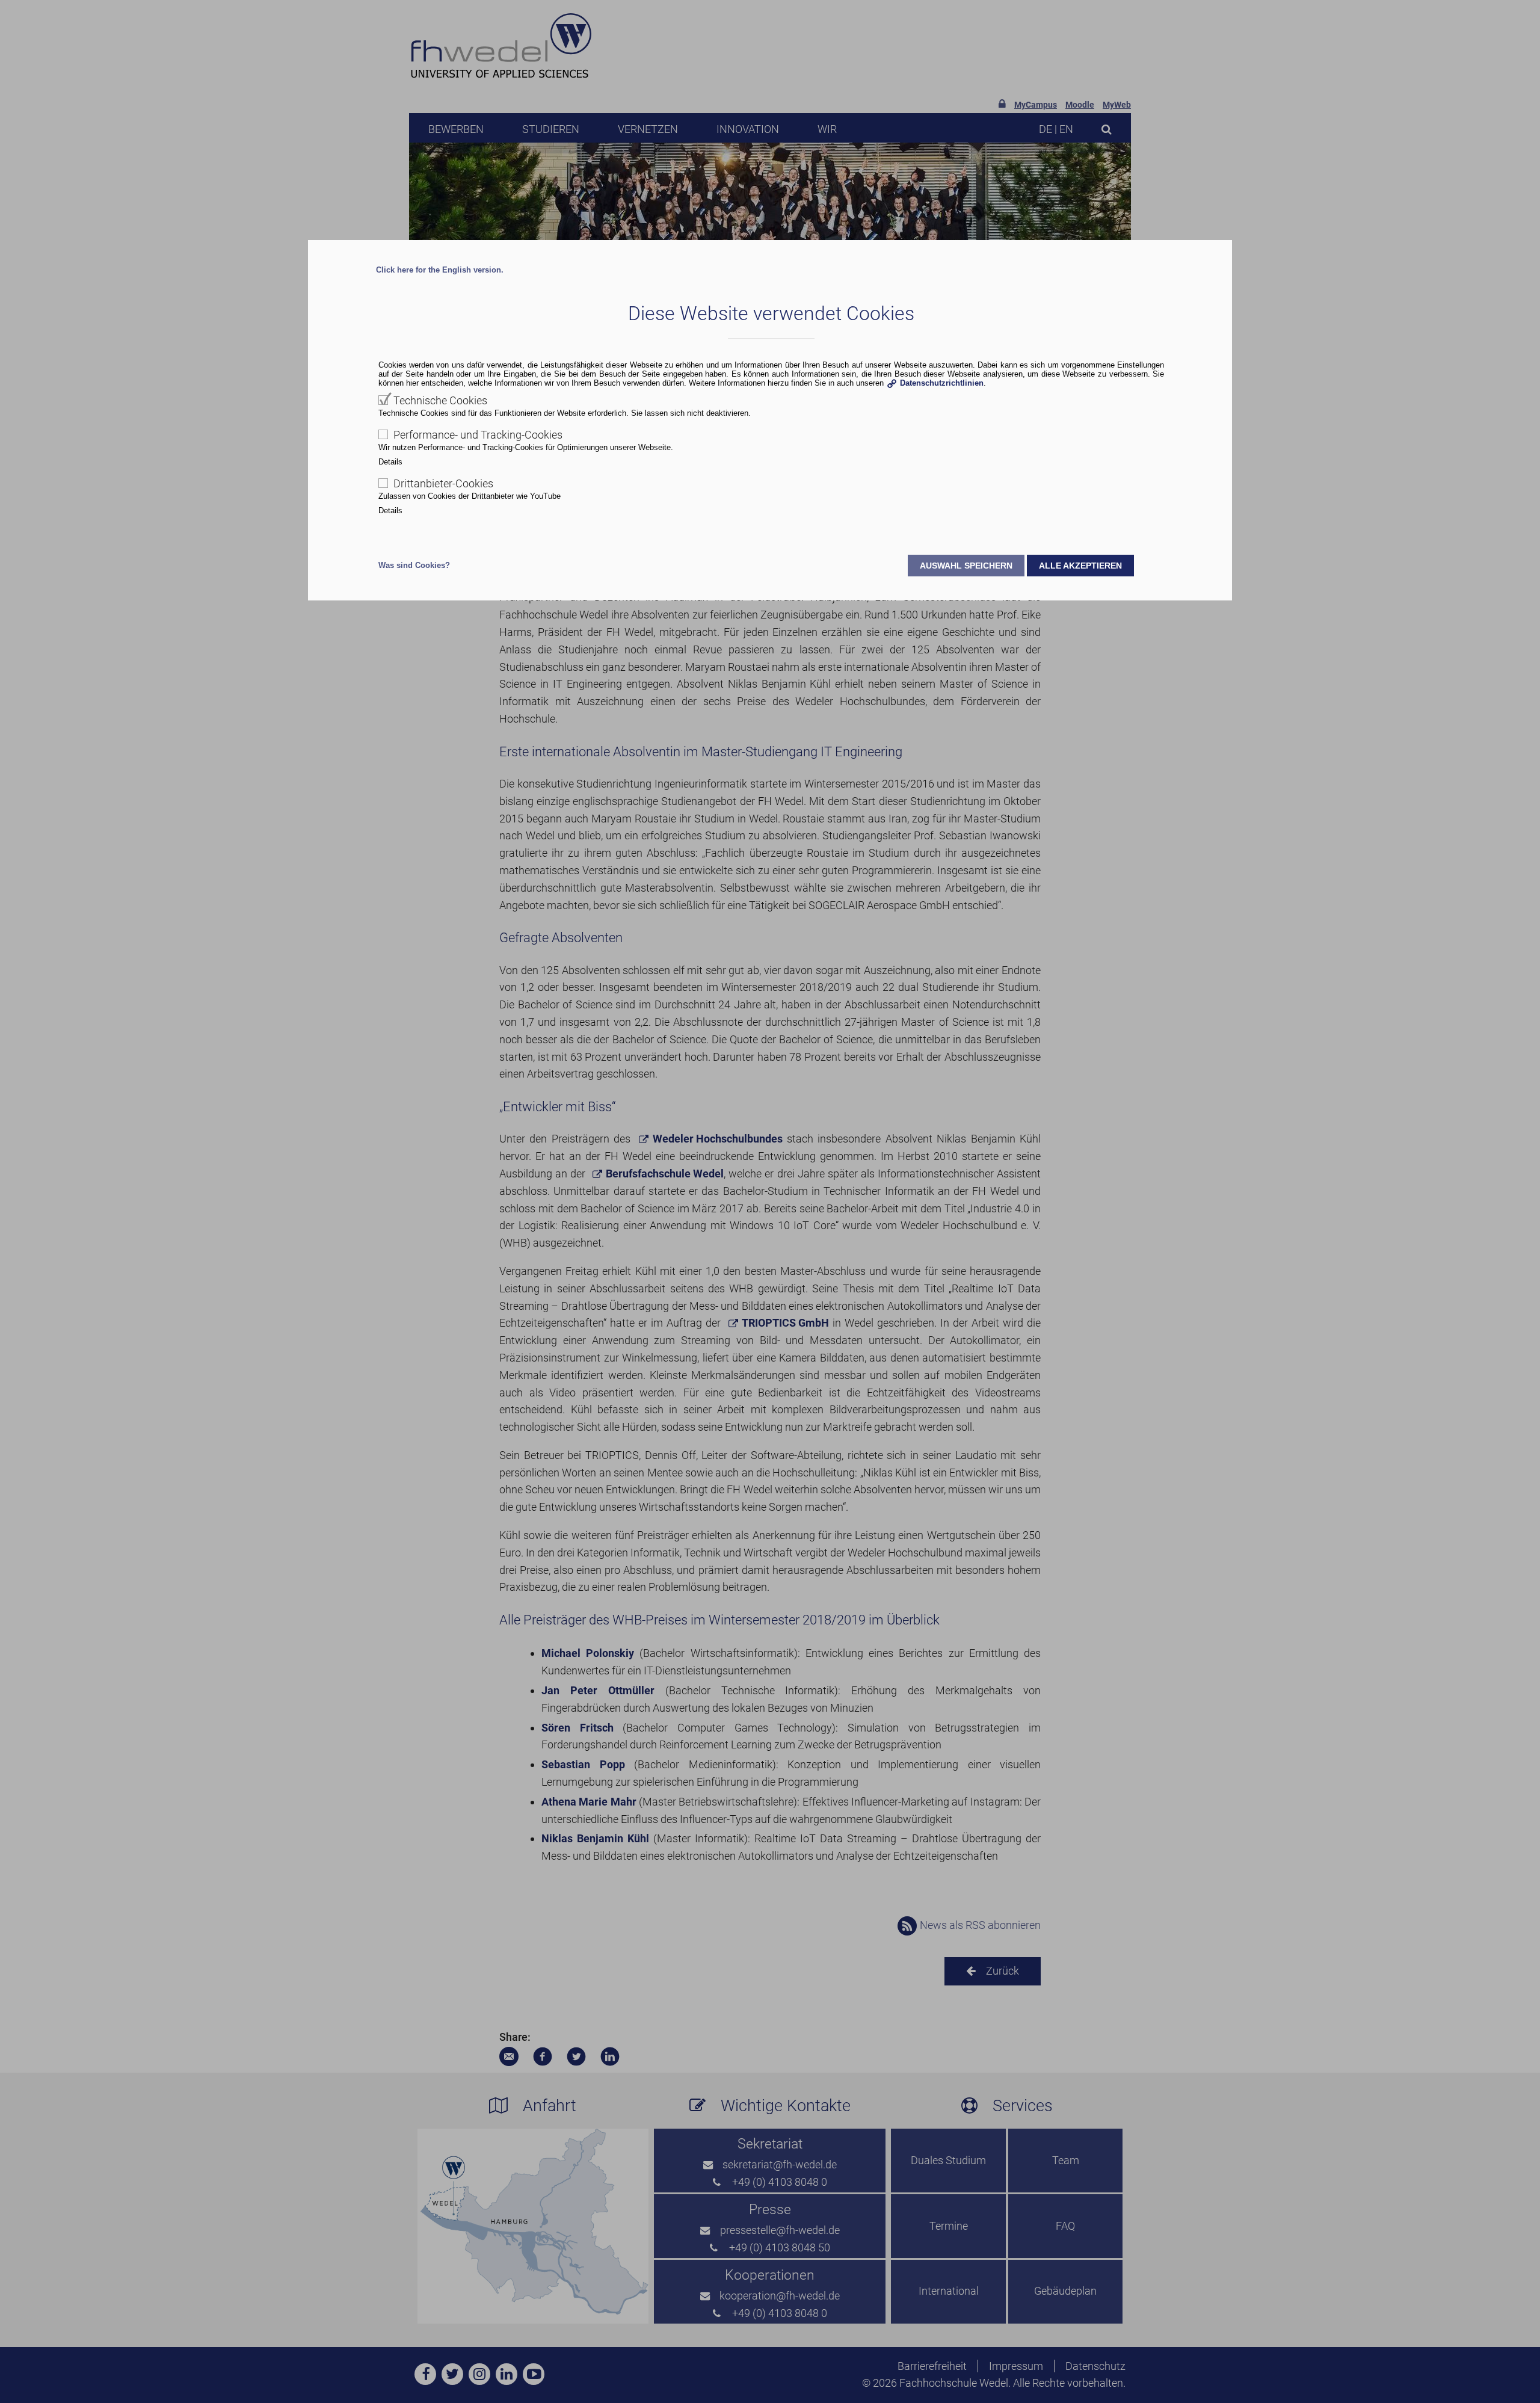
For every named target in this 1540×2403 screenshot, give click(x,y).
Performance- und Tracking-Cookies (478, 435)
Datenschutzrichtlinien (942, 383)
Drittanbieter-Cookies (443, 483)
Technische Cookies (440, 400)
